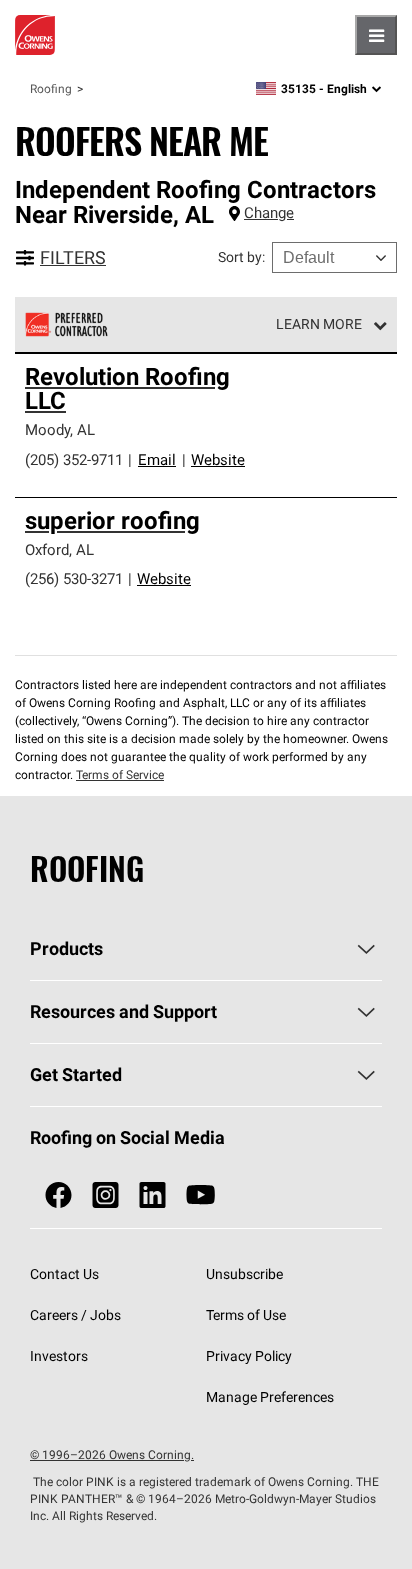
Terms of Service (120, 774)
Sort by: (241, 257)
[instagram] (105, 1195)
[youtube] (200, 1195)
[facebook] (58, 1195)
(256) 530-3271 (74, 578)
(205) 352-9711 (74, 459)
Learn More (319, 324)
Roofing (51, 88)
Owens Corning (35, 35)
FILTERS (73, 257)
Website (218, 459)
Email (157, 459)
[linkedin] (152, 1195)
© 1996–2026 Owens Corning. (112, 1454)
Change (269, 212)
